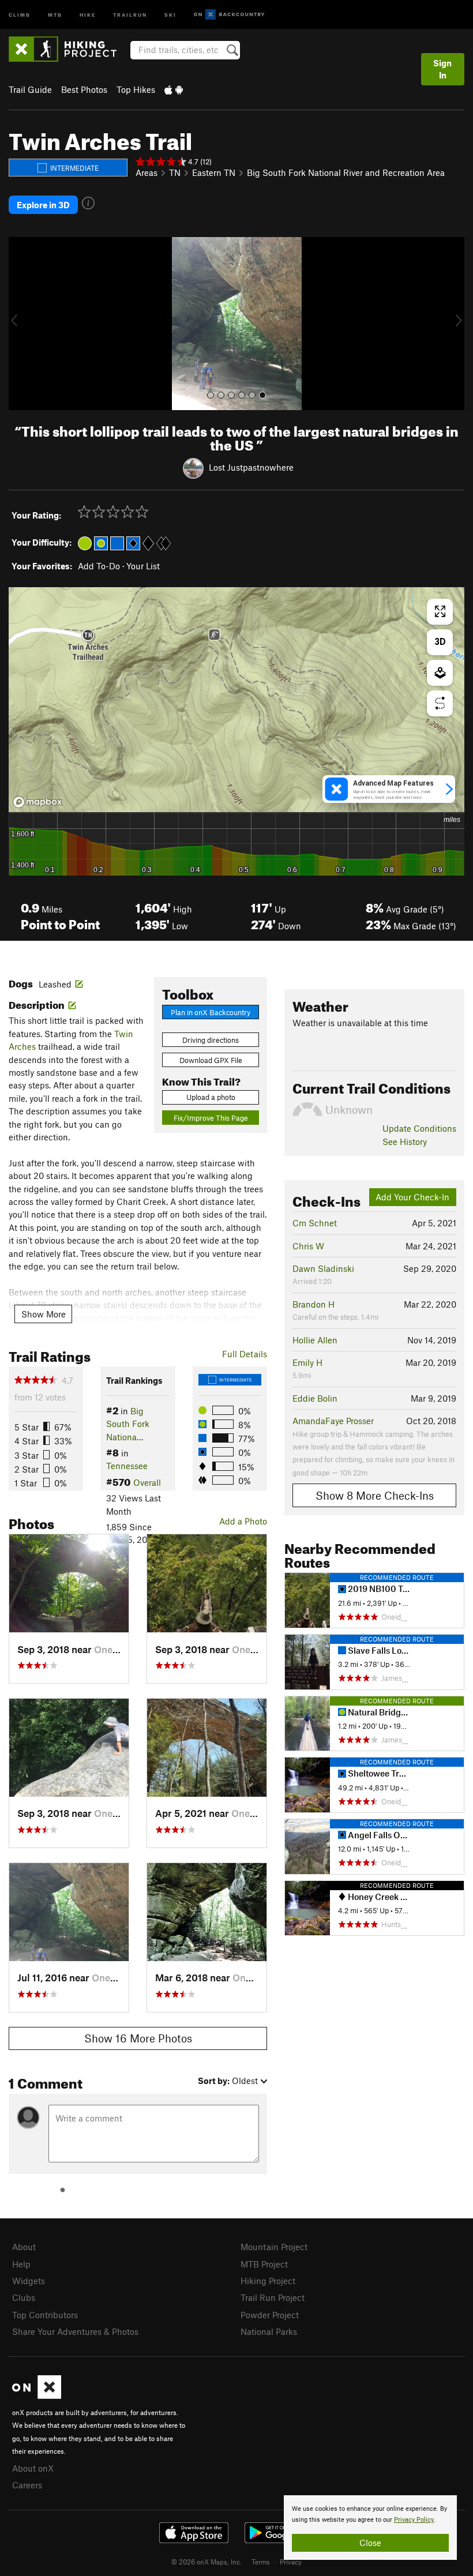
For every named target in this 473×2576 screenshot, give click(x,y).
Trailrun (130, 14)
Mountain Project (274, 2247)
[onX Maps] (37, 2395)
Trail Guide (30, 89)
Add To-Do (99, 566)
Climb (20, 14)
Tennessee (127, 1466)
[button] (20, 324)
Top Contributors (45, 2315)
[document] (370, 2528)
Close (370, 2543)
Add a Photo (243, 1521)
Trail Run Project (273, 2297)
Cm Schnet (315, 1223)
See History (405, 1141)
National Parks (269, 2331)
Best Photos (84, 89)
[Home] (68, 49)
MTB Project (264, 2264)
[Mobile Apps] (174, 89)
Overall (147, 1482)
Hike (88, 14)
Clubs (24, 2297)
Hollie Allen (315, 1340)
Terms (261, 2562)
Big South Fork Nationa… (128, 1424)
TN (175, 172)
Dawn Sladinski (323, 1268)
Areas (147, 172)
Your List (143, 566)
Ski (170, 14)
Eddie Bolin (315, 1398)
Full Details (245, 1354)
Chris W (308, 1246)
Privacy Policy (414, 2520)
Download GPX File (211, 1060)
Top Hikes (136, 89)
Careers (27, 2485)
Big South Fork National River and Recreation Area (346, 172)
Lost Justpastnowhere (251, 467)
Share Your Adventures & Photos (75, 2331)
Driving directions (211, 1040)
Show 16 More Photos (138, 2038)
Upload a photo (211, 1097)
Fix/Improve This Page (211, 1118)
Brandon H (314, 1304)
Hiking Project (268, 2281)
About (24, 2247)
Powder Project (270, 2315)
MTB (55, 14)
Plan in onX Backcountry (211, 1012)
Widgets (29, 2281)
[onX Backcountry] (229, 15)
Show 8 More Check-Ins (375, 1495)
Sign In (442, 69)
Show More (44, 1314)
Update (419, 1128)
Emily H (307, 1362)
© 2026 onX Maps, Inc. (207, 2562)
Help (21, 2264)
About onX (33, 2468)
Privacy (291, 2562)
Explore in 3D (43, 205)
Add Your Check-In (412, 1197)
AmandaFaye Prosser (333, 1421)
